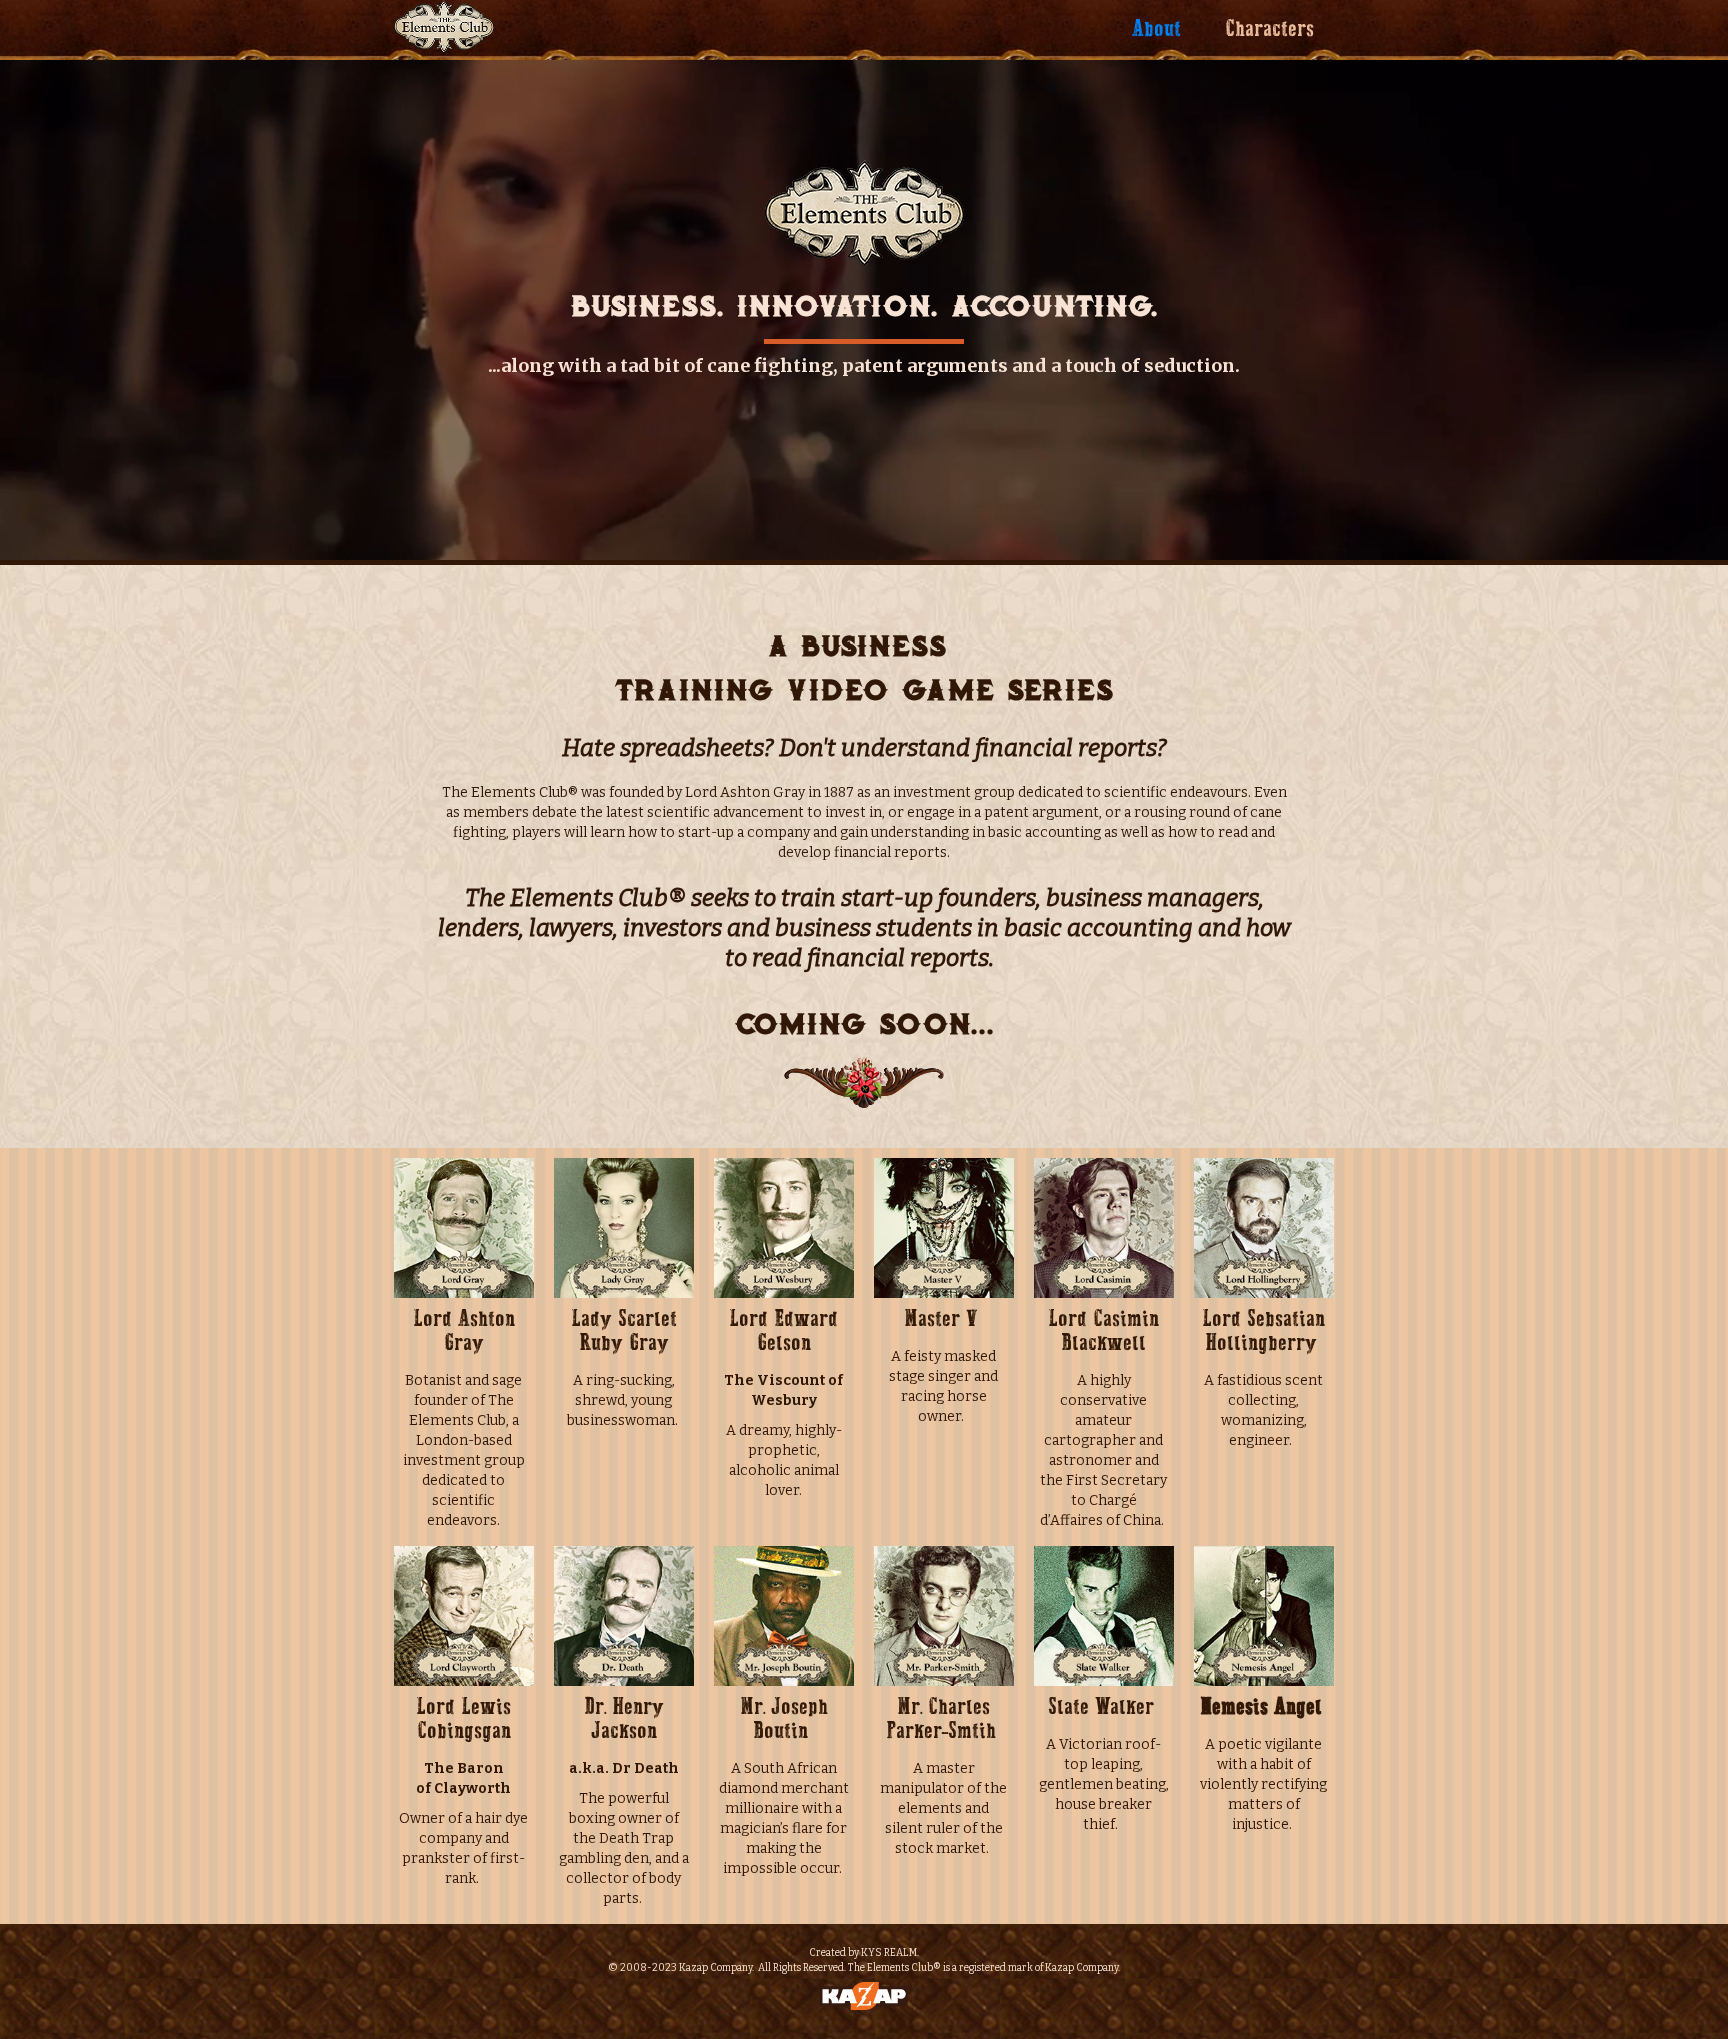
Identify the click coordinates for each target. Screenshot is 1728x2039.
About (1156, 30)
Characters (1269, 30)
